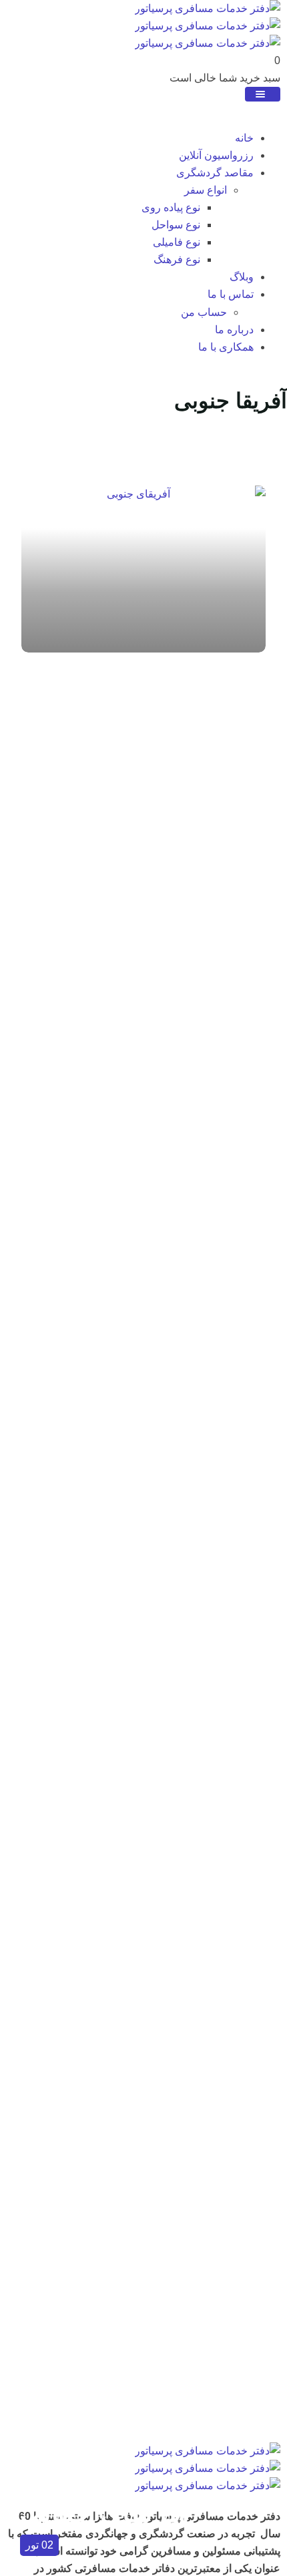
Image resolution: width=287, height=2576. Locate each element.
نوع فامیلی (177, 242)
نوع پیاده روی (171, 207)
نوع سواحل (176, 225)
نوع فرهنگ (177, 259)
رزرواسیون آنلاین (216, 155)
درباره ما (234, 330)
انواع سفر (206, 190)
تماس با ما (231, 294)
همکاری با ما (226, 347)
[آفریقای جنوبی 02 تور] (143, 569)
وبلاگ (242, 277)
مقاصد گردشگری (215, 173)
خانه (244, 138)
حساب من (204, 312)
